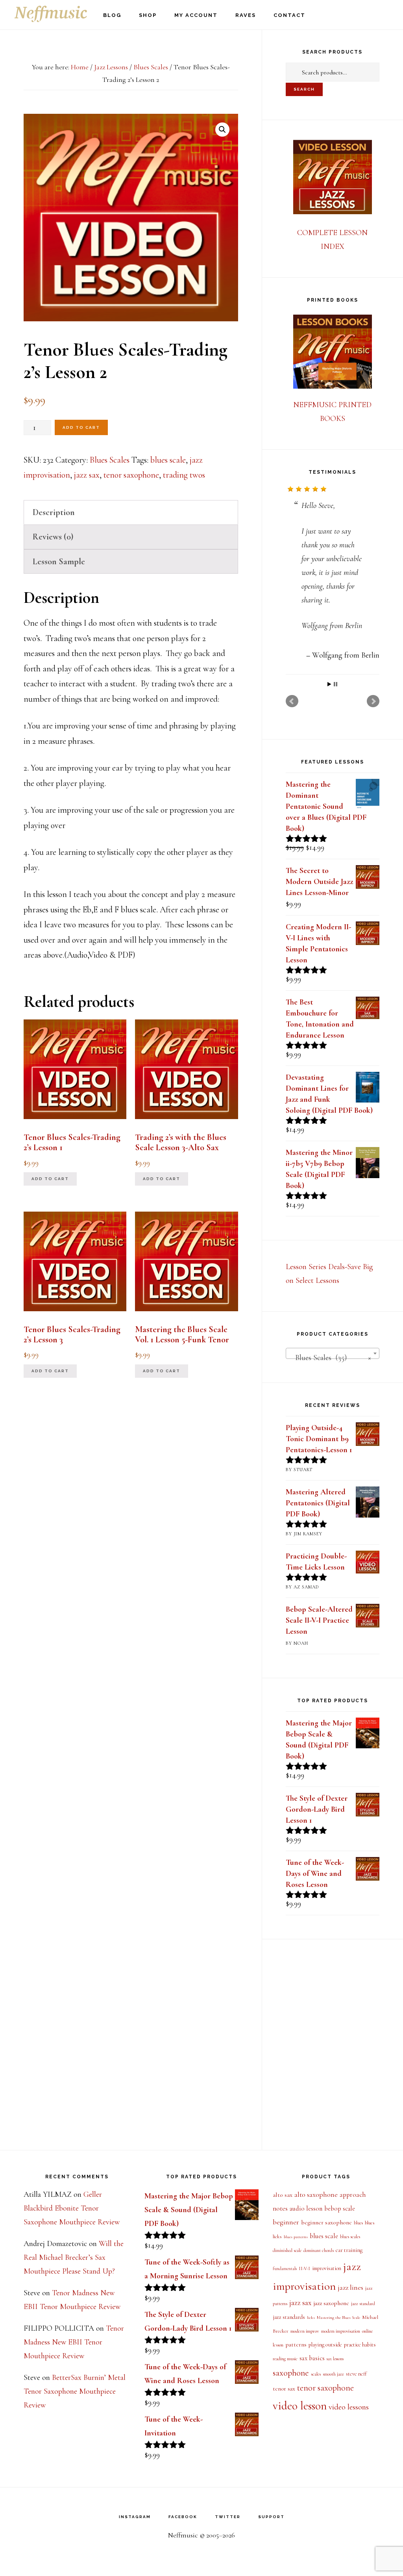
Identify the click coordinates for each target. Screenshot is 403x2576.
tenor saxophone (131, 475)
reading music (285, 2359)
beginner (286, 2222)
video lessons (349, 2407)
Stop (336, 684)
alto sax (283, 2195)
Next (373, 701)
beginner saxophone (326, 2222)
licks (311, 2317)
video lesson (300, 2406)
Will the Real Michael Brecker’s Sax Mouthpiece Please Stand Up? (74, 2257)
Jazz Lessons (111, 67)
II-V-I (304, 2269)
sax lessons (335, 2359)
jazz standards (289, 2317)
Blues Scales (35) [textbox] (330, 1358)
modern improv (305, 2331)
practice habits (360, 2345)
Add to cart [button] (50, 1179)
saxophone (291, 2373)
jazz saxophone (331, 2303)
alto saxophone (316, 2194)
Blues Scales (151, 67)
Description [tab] (54, 512)
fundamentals (285, 2269)
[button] (222, 130)
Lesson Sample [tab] (59, 562)
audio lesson (306, 2208)
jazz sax (87, 475)
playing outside (325, 2345)
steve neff (356, 2374)
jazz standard (363, 2304)
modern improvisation (341, 2331)
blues (358, 2223)
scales (316, 2374)
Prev (292, 701)
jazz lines (350, 2287)
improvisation (327, 2268)
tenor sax (284, 2389)
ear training (349, 2250)
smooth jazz (333, 2374)
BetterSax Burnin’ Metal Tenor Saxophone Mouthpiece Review (75, 2391)
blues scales (350, 2237)
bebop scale (340, 2209)
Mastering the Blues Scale (338, 2317)
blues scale (168, 460)
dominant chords (319, 2250)
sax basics (312, 2358)
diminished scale (287, 2250)
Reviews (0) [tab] (53, 537)
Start (329, 684)
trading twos (184, 475)
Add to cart (81, 427)
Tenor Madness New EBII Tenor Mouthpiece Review (74, 2342)
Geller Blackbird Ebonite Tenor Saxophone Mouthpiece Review (72, 2208)
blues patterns (296, 2237)
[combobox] (333, 1353)
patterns (296, 2344)
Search (304, 89)
